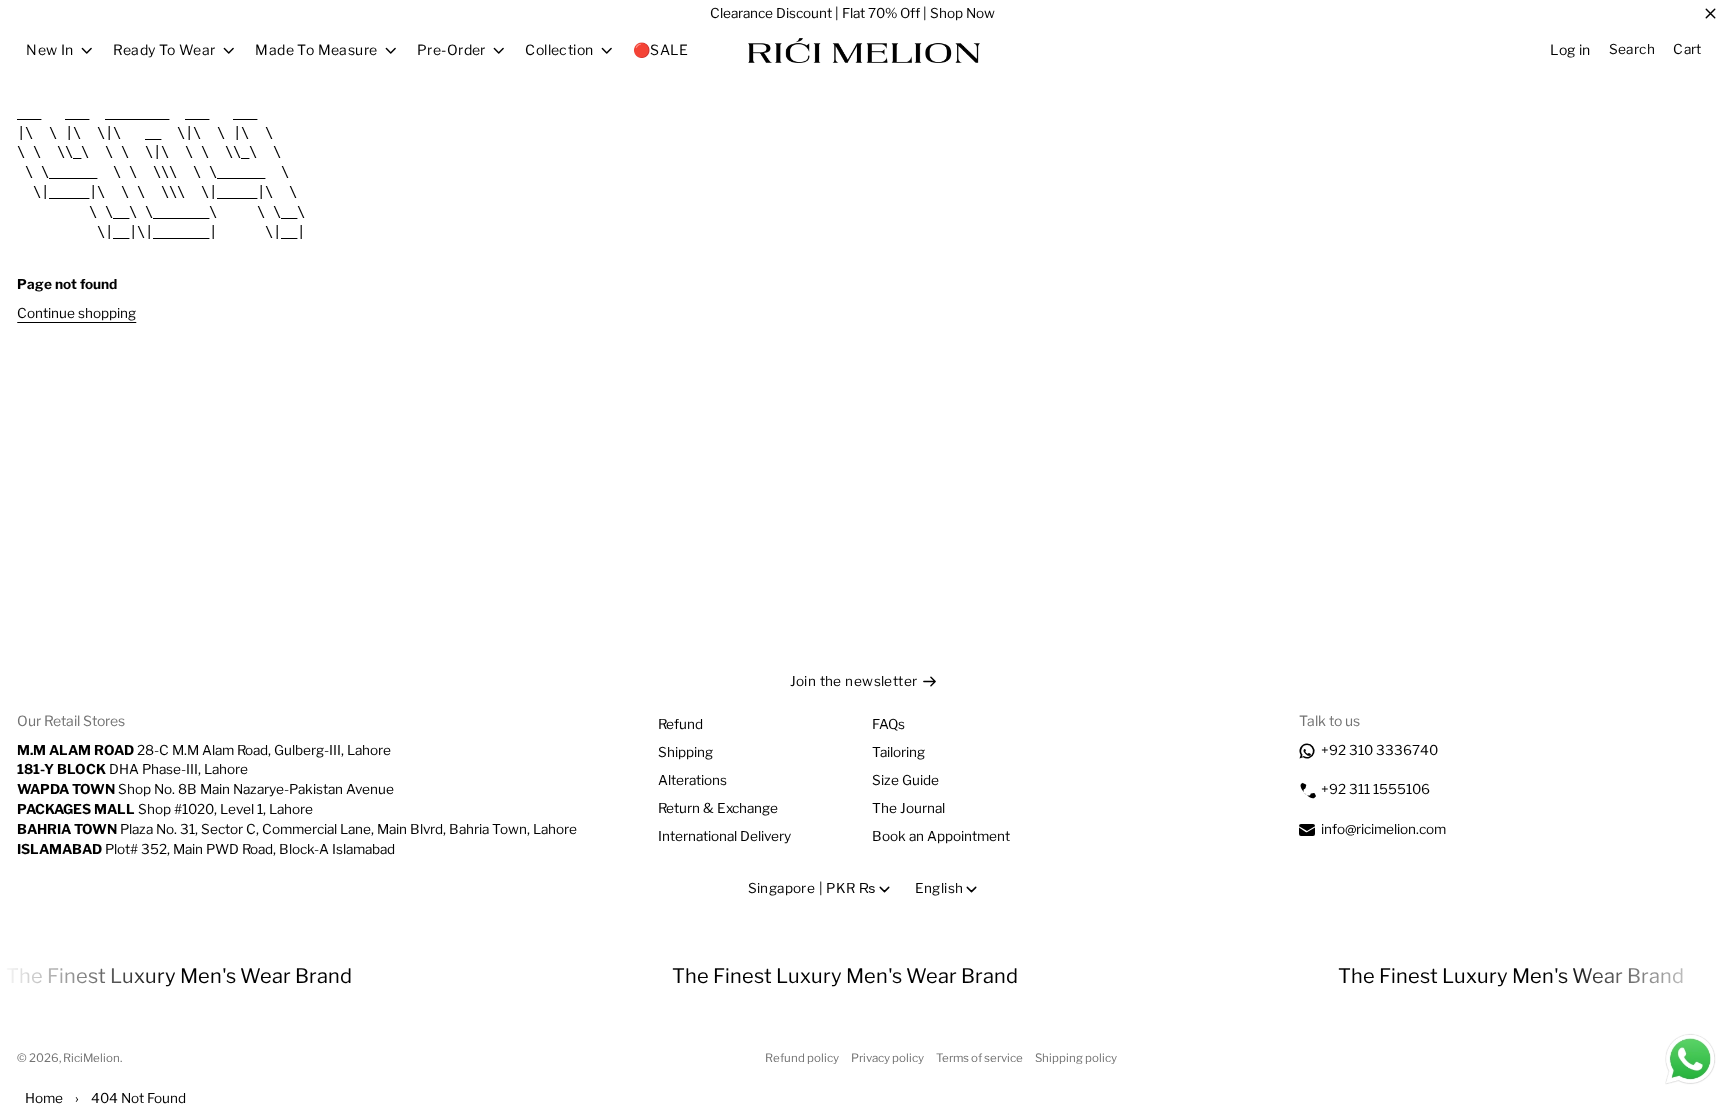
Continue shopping (76, 313)
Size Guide (905, 780)
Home (44, 1098)
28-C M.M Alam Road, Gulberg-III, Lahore (204, 750)
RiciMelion (91, 1058)
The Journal (908, 808)
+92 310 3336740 (1379, 750)
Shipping (685, 752)
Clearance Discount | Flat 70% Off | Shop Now (852, 13)
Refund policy (802, 1058)
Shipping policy (1076, 1058)
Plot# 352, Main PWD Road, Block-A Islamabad (206, 849)
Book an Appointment (941, 836)
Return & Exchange (718, 808)
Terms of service (979, 1058)
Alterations (692, 780)
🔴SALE (660, 49)
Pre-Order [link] (451, 50)
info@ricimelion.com (1383, 829)
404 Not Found (138, 1098)
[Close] (1710, 14)
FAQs (888, 724)
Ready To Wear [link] (164, 50)
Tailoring (898, 752)
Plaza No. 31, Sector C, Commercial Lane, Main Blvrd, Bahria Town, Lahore (297, 829)
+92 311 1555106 (1375, 789)
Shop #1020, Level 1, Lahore (165, 809)
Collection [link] (559, 50)
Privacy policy (887, 1058)
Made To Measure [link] (316, 50)
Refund (680, 724)
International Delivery (724, 836)
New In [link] (50, 50)
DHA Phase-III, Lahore (132, 769)
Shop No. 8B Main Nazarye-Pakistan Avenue (205, 789)
